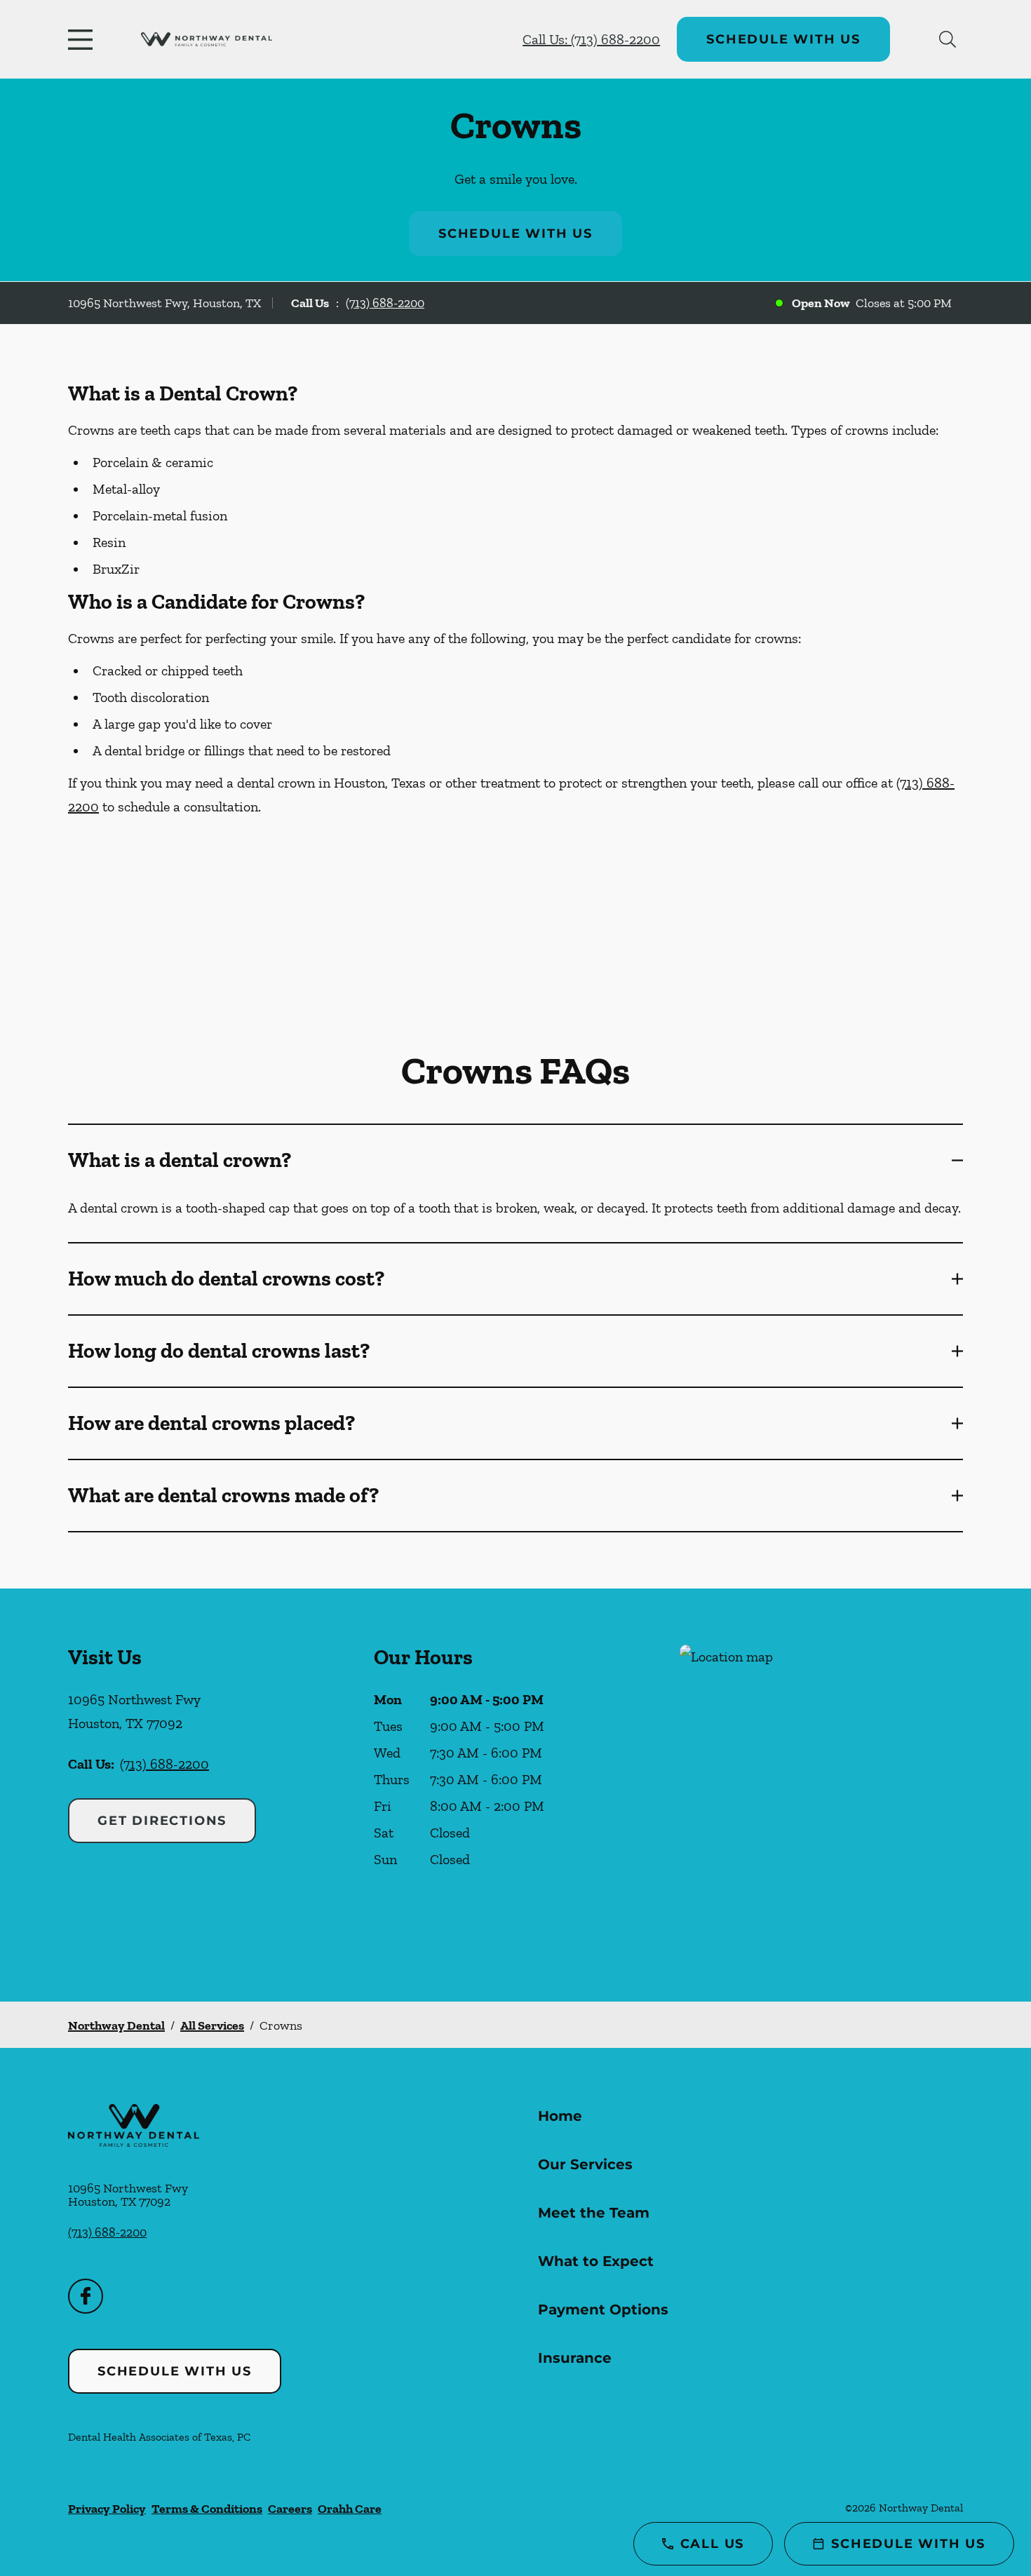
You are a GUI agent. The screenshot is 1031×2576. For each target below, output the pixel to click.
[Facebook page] (86, 2296)
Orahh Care (350, 2509)
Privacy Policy (107, 2509)
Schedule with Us (783, 39)
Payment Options (603, 2309)
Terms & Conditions (207, 2509)
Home (560, 2116)
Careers (290, 2509)
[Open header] (83, 39)
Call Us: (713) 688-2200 (591, 39)
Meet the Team (594, 2213)
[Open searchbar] (948, 39)
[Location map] (821, 1795)
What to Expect (596, 2261)
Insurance (575, 2358)
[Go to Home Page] (207, 40)
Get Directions (162, 1821)
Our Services (585, 2164)
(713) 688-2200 (385, 303)
